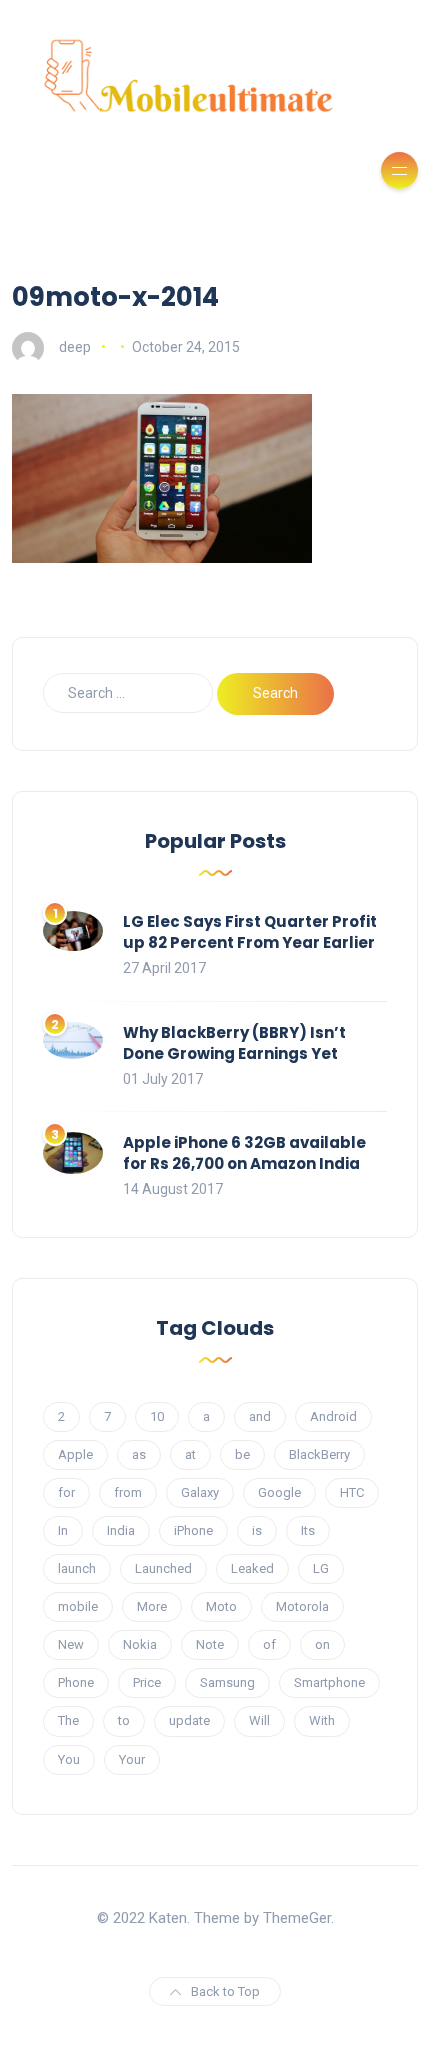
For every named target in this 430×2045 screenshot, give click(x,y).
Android (333, 1416)
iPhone (193, 1530)
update (189, 1720)
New (71, 1644)
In (63, 1530)
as (139, 1454)
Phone (76, 1682)
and (260, 1416)
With (322, 1720)
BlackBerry (319, 1454)
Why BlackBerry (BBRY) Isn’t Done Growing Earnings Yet (234, 1043)
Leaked (252, 1568)
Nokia (140, 1644)
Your (132, 1759)
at (190, 1454)
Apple (75, 1454)
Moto (221, 1606)
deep (75, 347)
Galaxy (200, 1492)
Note (210, 1644)
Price (147, 1682)
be (242, 1454)
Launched (163, 1568)
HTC (352, 1492)
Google (279, 1492)
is (257, 1530)
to (124, 1720)
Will (259, 1720)
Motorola (302, 1606)
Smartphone (329, 1682)
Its (308, 1530)
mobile (78, 1606)
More (152, 1606)
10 (157, 1416)
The (68, 1720)
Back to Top (225, 1991)
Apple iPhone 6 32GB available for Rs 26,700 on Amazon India (244, 1153)
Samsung (227, 1682)
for (66, 1492)
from (128, 1492)
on (322, 1644)
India (121, 1530)
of (269, 1644)
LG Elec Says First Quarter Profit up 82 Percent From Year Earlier (250, 932)
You (69, 1759)
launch (77, 1568)
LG (321, 1568)
